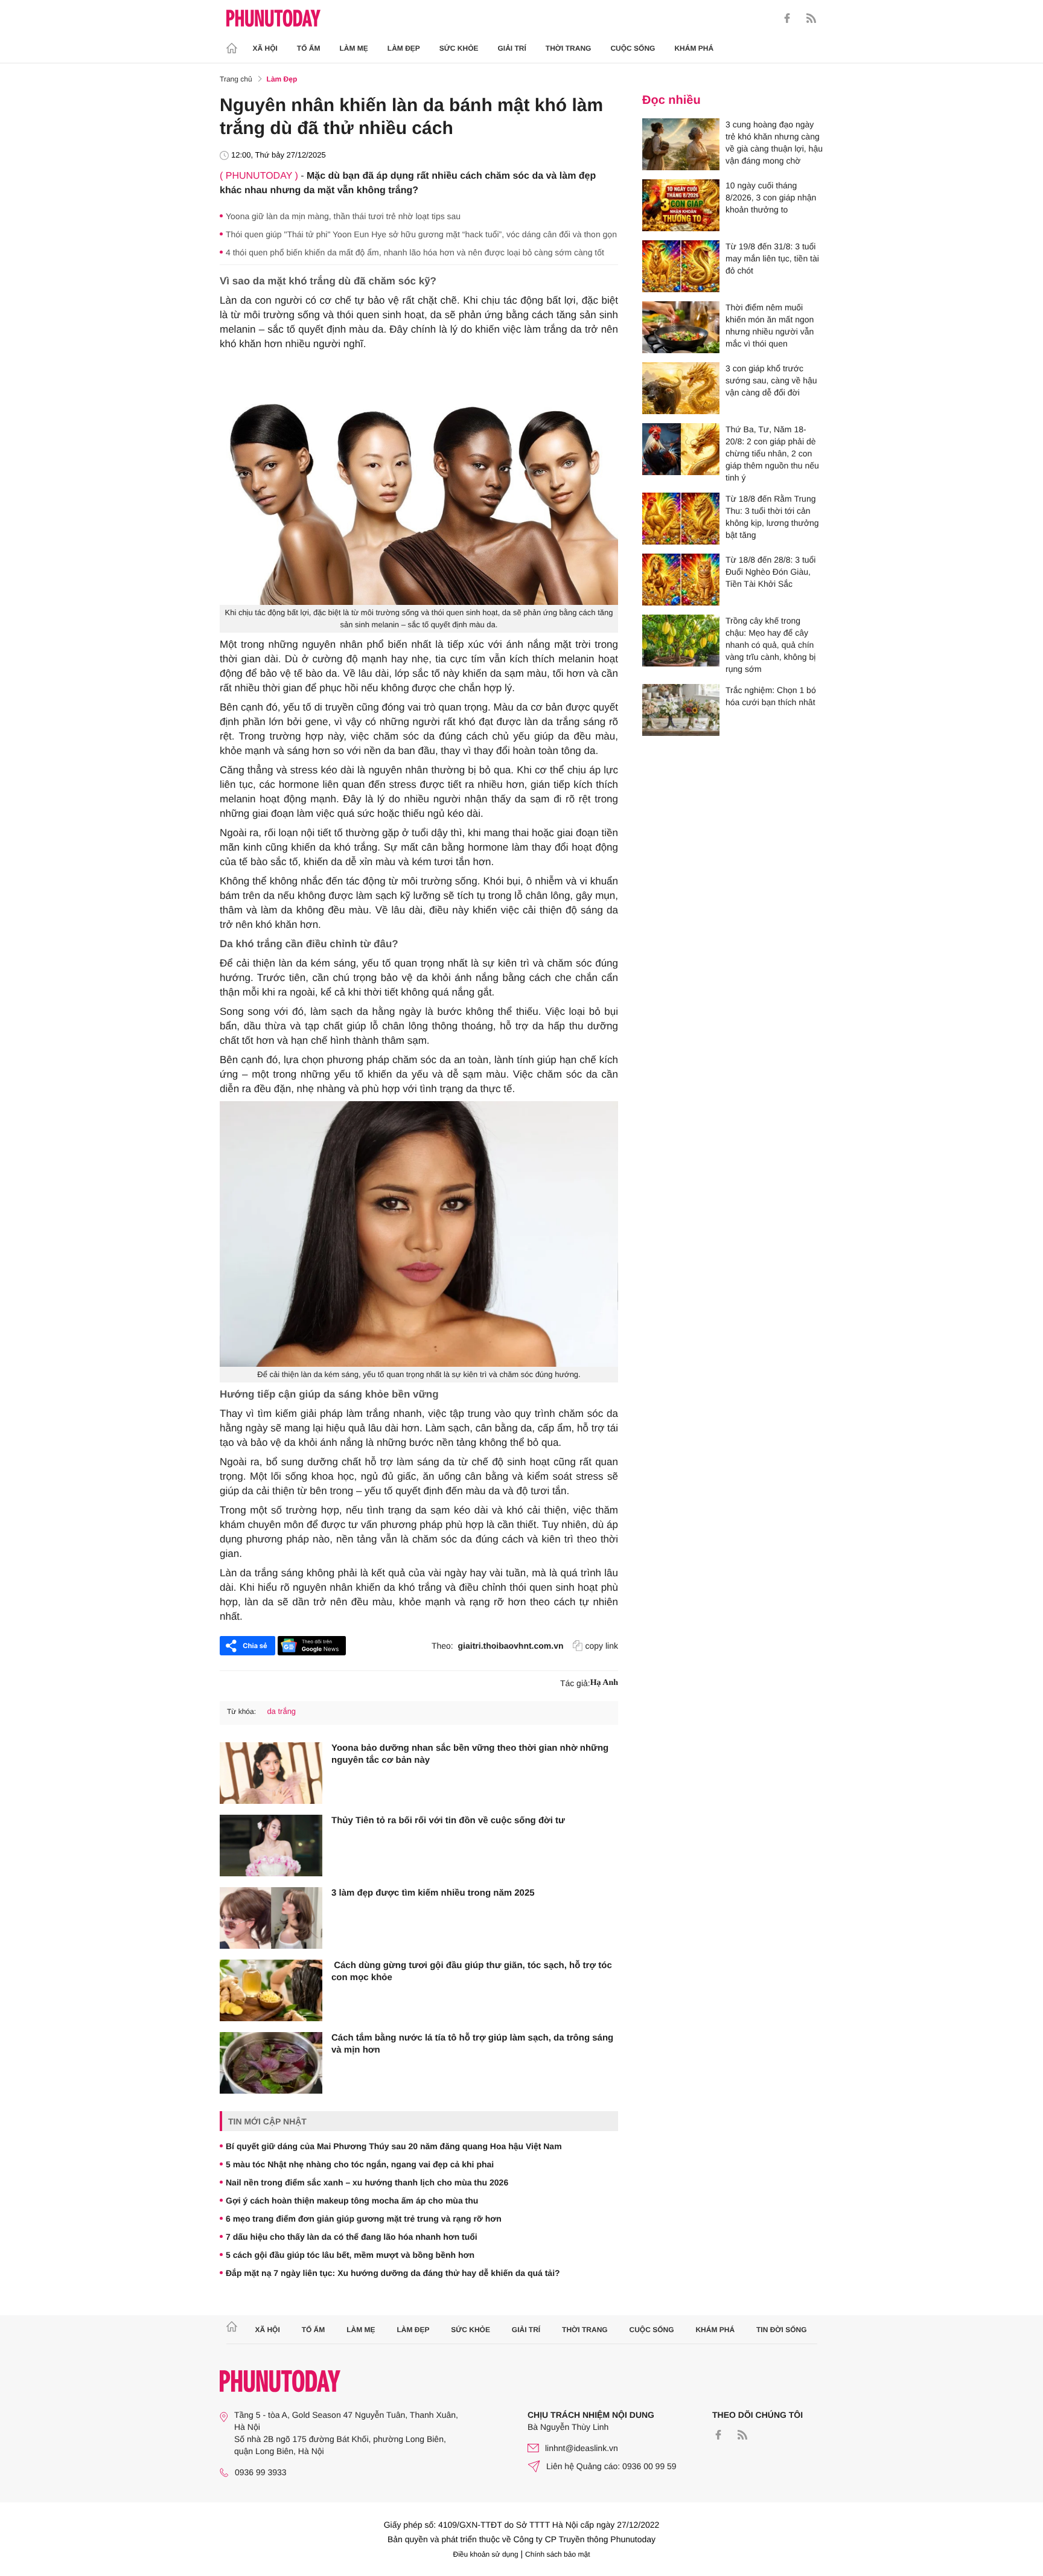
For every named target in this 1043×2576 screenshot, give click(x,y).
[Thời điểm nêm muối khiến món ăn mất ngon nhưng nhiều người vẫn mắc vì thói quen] (681, 327)
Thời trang (569, 48)
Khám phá (694, 48)
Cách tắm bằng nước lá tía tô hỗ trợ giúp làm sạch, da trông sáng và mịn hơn (472, 2044)
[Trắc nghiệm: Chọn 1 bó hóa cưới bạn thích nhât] (681, 710)
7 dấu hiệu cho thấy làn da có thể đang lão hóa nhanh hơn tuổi (352, 2237)
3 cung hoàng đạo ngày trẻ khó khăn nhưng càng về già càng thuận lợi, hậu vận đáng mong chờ (774, 142)
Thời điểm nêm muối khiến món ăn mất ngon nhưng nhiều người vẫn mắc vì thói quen (770, 325)
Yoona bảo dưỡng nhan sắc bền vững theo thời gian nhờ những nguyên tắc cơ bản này (470, 1754)
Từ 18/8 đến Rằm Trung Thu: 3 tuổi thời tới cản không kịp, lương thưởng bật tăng (772, 517)
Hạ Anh (604, 1683)
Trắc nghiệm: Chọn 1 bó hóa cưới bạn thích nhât (771, 696)
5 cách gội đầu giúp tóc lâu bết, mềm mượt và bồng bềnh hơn (350, 2255)
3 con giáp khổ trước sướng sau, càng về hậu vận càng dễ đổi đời (771, 380)
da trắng (281, 1711)
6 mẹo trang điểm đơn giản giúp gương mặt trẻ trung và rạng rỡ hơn (364, 2219)
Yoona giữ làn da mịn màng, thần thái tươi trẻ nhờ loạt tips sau (343, 216)
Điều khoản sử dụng (486, 2554)
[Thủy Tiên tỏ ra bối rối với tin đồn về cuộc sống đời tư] (271, 1846)
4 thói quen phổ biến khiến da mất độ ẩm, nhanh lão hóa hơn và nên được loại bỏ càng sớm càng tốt (415, 252)
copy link (602, 1646)
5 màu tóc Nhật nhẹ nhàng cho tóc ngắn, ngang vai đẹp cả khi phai (360, 2164)
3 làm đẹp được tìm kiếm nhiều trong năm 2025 (433, 1893)
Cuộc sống (633, 48)
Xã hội (265, 48)
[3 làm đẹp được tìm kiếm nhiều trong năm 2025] (271, 1918)
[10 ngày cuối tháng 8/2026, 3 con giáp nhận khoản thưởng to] (681, 205)
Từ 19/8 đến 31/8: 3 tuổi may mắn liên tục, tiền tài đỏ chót (772, 258)
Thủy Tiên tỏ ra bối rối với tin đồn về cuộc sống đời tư (448, 1820)
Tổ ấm (309, 48)
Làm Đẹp (404, 48)
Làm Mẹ (354, 48)
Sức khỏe (459, 48)
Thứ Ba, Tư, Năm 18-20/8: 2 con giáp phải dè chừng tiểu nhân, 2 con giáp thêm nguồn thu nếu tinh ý (772, 453)
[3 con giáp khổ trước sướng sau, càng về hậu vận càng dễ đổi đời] (681, 388)
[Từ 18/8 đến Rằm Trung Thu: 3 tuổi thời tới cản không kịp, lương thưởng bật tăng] (681, 519)
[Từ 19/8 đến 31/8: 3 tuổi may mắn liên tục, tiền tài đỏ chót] (681, 266)
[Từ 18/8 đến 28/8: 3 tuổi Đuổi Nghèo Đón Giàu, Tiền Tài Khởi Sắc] (681, 580)
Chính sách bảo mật (557, 2554)
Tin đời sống (782, 2330)
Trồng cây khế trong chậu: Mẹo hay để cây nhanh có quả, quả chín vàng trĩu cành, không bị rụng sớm (770, 645)
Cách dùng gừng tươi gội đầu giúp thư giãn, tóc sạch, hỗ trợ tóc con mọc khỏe (472, 1971)
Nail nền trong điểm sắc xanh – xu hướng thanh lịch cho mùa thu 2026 (367, 2182)
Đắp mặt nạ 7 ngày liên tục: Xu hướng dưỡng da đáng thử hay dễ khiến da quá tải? (393, 2273)
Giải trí (512, 48)
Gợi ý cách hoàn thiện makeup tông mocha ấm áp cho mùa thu (352, 2200)
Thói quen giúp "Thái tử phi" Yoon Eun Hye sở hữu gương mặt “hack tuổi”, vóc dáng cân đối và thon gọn (421, 234)
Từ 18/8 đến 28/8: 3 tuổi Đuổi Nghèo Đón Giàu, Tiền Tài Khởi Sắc (770, 572)
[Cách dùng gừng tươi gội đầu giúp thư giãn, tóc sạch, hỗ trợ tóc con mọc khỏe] (271, 1990)
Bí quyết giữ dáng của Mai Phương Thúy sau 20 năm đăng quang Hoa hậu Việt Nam (394, 2146)
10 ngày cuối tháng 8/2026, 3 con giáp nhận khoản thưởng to (771, 197)
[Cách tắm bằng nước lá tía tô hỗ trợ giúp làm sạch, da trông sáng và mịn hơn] (271, 2063)
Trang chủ (236, 79)
